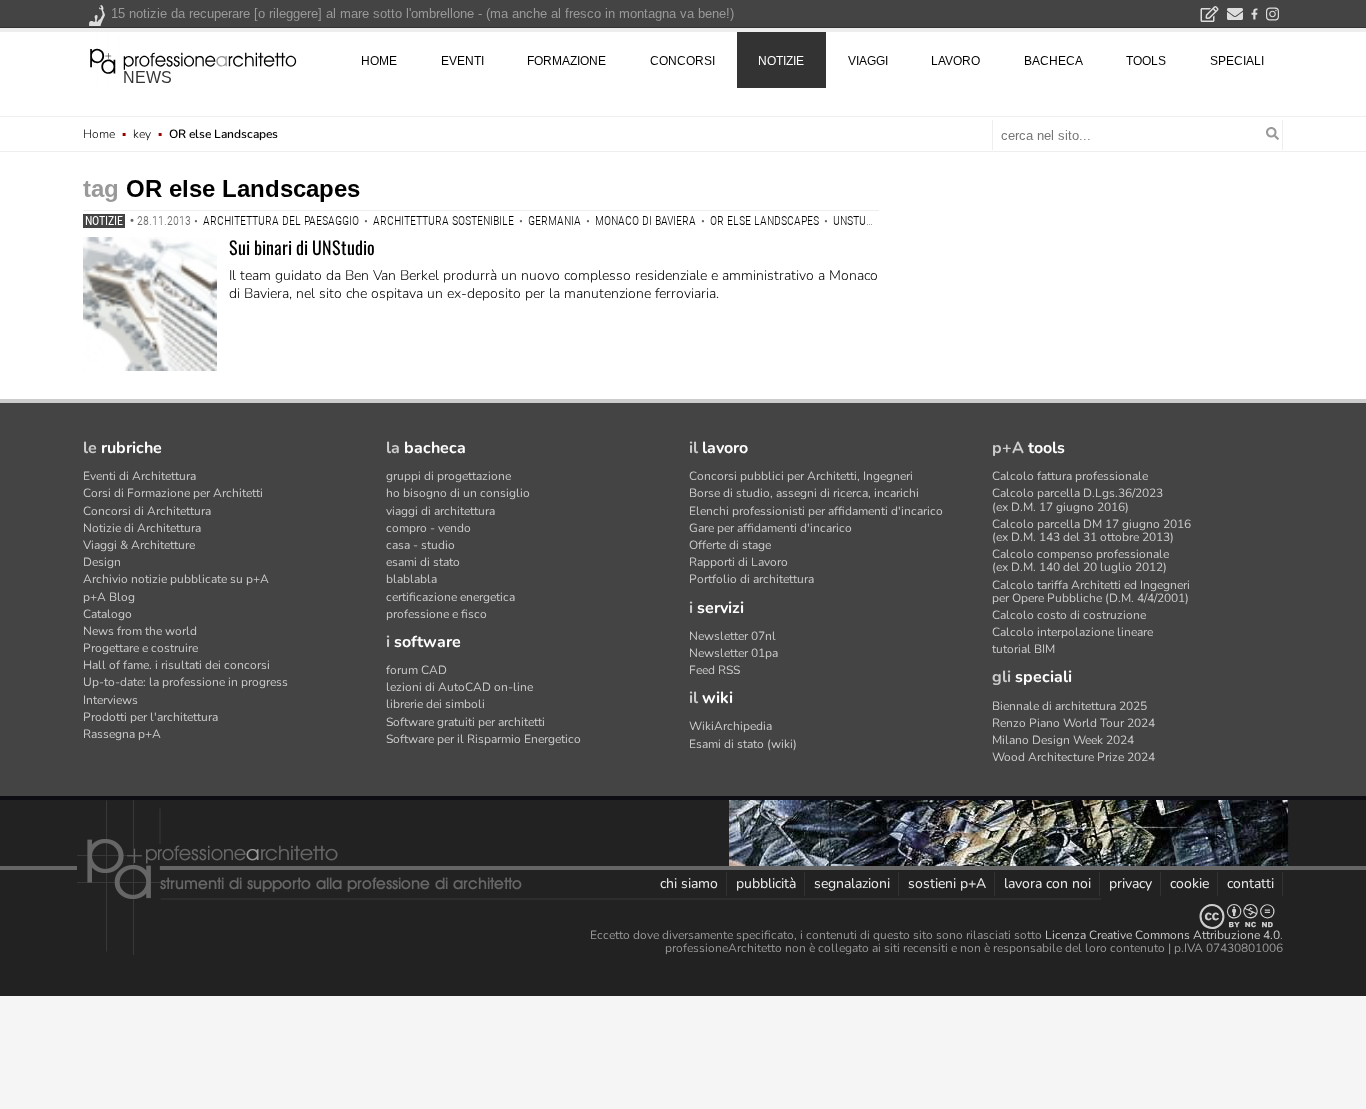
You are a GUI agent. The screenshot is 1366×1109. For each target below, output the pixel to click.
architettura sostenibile (443, 221)
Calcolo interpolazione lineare (1072, 632)
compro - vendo (428, 528)
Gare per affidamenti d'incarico (770, 528)
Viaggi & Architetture (139, 545)
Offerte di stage (730, 545)
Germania (554, 221)
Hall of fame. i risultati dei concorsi (176, 665)
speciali (1237, 61)
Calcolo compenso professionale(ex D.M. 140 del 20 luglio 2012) (1080, 560)
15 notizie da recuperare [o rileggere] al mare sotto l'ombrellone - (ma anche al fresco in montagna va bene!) (422, 13)
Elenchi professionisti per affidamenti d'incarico (816, 511)
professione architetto (193, 59)
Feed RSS (714, 670)
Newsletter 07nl (732, 636)
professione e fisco (436, 614)
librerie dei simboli (435, 704)
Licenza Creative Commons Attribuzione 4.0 (1162, 935)
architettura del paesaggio (281, 221)
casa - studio (420, 545)
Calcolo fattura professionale (1070, 476)
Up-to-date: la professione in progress (185, 682)
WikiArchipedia (730, 726)
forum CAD (416, 670)
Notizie (104, 221)
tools (1146, 61)
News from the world (140, 631)
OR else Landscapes (764, 221)
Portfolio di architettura (751, 579)
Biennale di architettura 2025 (1069, 706)
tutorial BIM (1023, 649)
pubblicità (766, 883)
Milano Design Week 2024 (1063, 740)
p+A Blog (109, 597)
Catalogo (107, 614)
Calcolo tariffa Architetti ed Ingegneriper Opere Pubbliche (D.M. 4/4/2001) (1091, 591)
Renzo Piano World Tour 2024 (1073, 723)
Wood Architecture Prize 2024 (1073, 757)
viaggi (868, 61)
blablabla (411, 579)
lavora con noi (1047, 883)
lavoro (955, 61)
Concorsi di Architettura (147, 511)
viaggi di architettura (440, 511)
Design (102, 562)
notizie (781, 61)
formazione (566, 61)
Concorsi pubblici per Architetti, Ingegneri (801, 476)
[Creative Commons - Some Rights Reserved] (683, 916)
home (379, 61)
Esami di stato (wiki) (743, 744)
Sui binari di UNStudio (302, 247)
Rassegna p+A (122, 734)
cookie (1189, 883)
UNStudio (858, 221)
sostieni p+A (947, 883)
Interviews (110, 700)
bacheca (1053, 61)
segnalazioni (852, 883)
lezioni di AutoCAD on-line (459, 687)
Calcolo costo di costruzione (1069, 615)
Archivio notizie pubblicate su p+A (176, 579)
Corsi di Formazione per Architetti (173, 493)
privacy (1130, 883)
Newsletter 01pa (733, 653)
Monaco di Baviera (645, 221)
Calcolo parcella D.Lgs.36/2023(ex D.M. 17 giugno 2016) (1077, 499)
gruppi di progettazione (448, 476)
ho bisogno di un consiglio (458, 493)
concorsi (682, 61)
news (147, 77)
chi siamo (689, 883)
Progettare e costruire (140, 648)
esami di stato (423, 562)
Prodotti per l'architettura (150, 717)
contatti (1250, 883)
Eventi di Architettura (139, 476)
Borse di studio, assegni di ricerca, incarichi (804, 493)
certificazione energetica (450, 597)
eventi (462, 61)
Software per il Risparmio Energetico (483, 739)
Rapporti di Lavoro (738, 562)
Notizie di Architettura (142, 528)
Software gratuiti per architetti (465, 722)
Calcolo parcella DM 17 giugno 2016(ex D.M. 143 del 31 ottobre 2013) (1091, 530)
